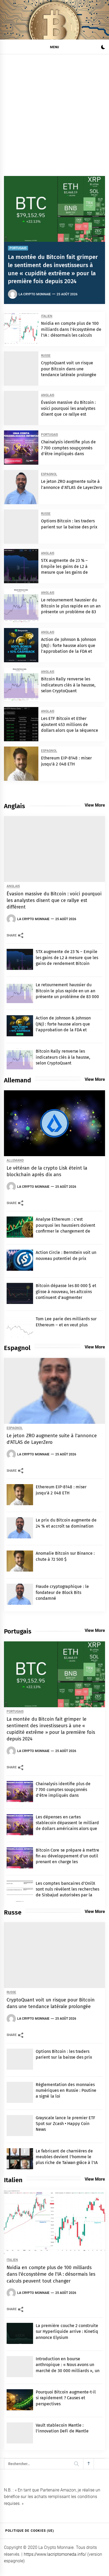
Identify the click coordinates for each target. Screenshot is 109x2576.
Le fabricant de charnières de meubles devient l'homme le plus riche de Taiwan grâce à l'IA (67, 2157)
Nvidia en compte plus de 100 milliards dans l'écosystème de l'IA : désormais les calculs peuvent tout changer (51, 2274)
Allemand (15, 1161)
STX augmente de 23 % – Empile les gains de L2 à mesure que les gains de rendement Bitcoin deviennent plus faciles (71, 572)
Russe (46, 356)
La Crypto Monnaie (35, 294)
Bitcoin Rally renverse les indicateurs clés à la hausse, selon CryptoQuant (68, 685)
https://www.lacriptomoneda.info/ (55, 2554)
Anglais (48, 395)
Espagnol (49, 474)
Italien (47, 316)
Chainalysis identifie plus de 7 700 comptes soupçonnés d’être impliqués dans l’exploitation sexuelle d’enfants (68, 454)
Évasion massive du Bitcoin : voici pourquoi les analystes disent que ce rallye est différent (54, 900)
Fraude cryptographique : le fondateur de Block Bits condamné (62, 1592)
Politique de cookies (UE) (30, 2531)
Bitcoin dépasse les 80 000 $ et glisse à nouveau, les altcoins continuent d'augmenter (66, 1292)
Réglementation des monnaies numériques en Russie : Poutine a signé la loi (66, 2091)
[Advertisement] (54, 111)
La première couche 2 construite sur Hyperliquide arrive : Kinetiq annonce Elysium (67, 2332)
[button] (103, 48)
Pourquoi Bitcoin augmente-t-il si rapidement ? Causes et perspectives (66, 2398)
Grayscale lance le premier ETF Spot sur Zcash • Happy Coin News (65, 2124)
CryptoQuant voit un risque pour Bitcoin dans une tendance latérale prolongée (69, 369)
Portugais (18, 248)
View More (95, 805)
